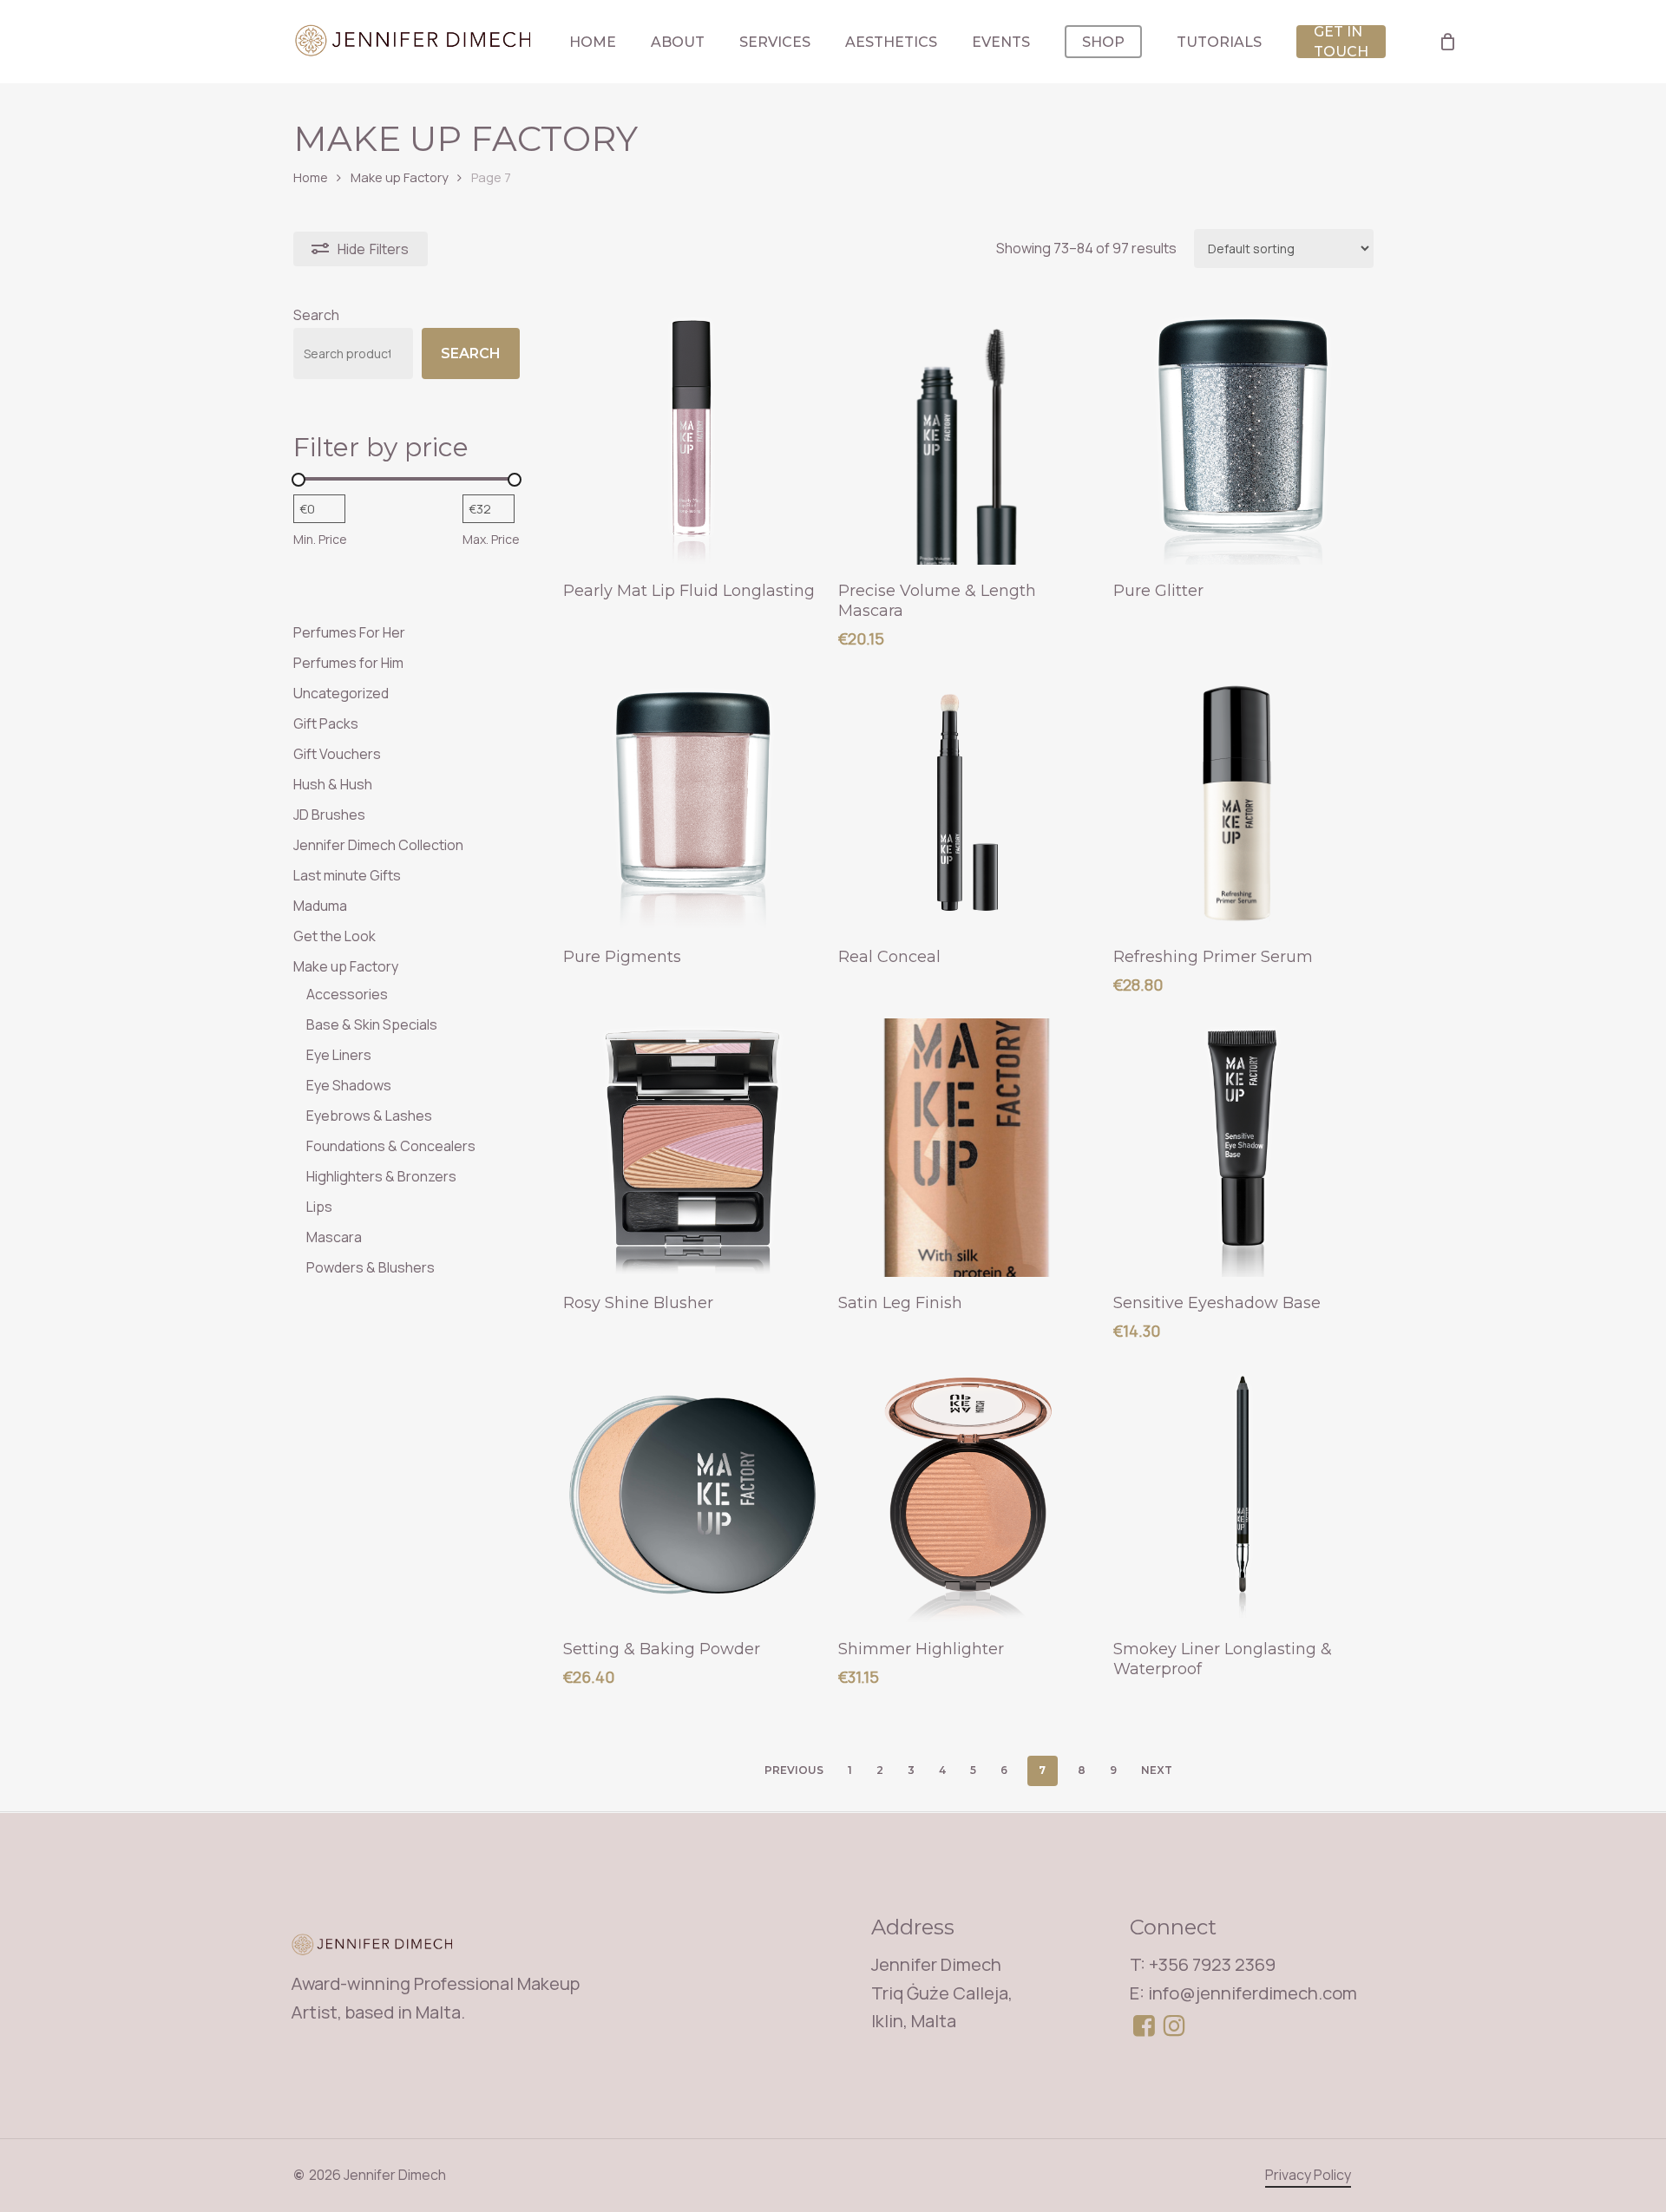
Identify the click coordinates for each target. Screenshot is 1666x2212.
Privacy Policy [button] (1308, 2175)
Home (311, 177)
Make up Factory (400, 177)
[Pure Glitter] (1243, 435)
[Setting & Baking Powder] (692, 1494)
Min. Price (320, 539)
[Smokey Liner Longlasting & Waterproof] (1243, 1494)
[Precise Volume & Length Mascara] (967, 435)
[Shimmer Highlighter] (967, 1494)
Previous (794, 1770)
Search (316, 315)
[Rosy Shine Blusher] (692, 1148)
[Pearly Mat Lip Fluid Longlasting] (692, 435)
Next (1157, 1770)
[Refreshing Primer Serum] (1243, 802)
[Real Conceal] (967, 802)
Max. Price (491, 539)
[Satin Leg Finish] (967, 1148)
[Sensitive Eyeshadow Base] (1243, 1148)
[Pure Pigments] (692, 802)
